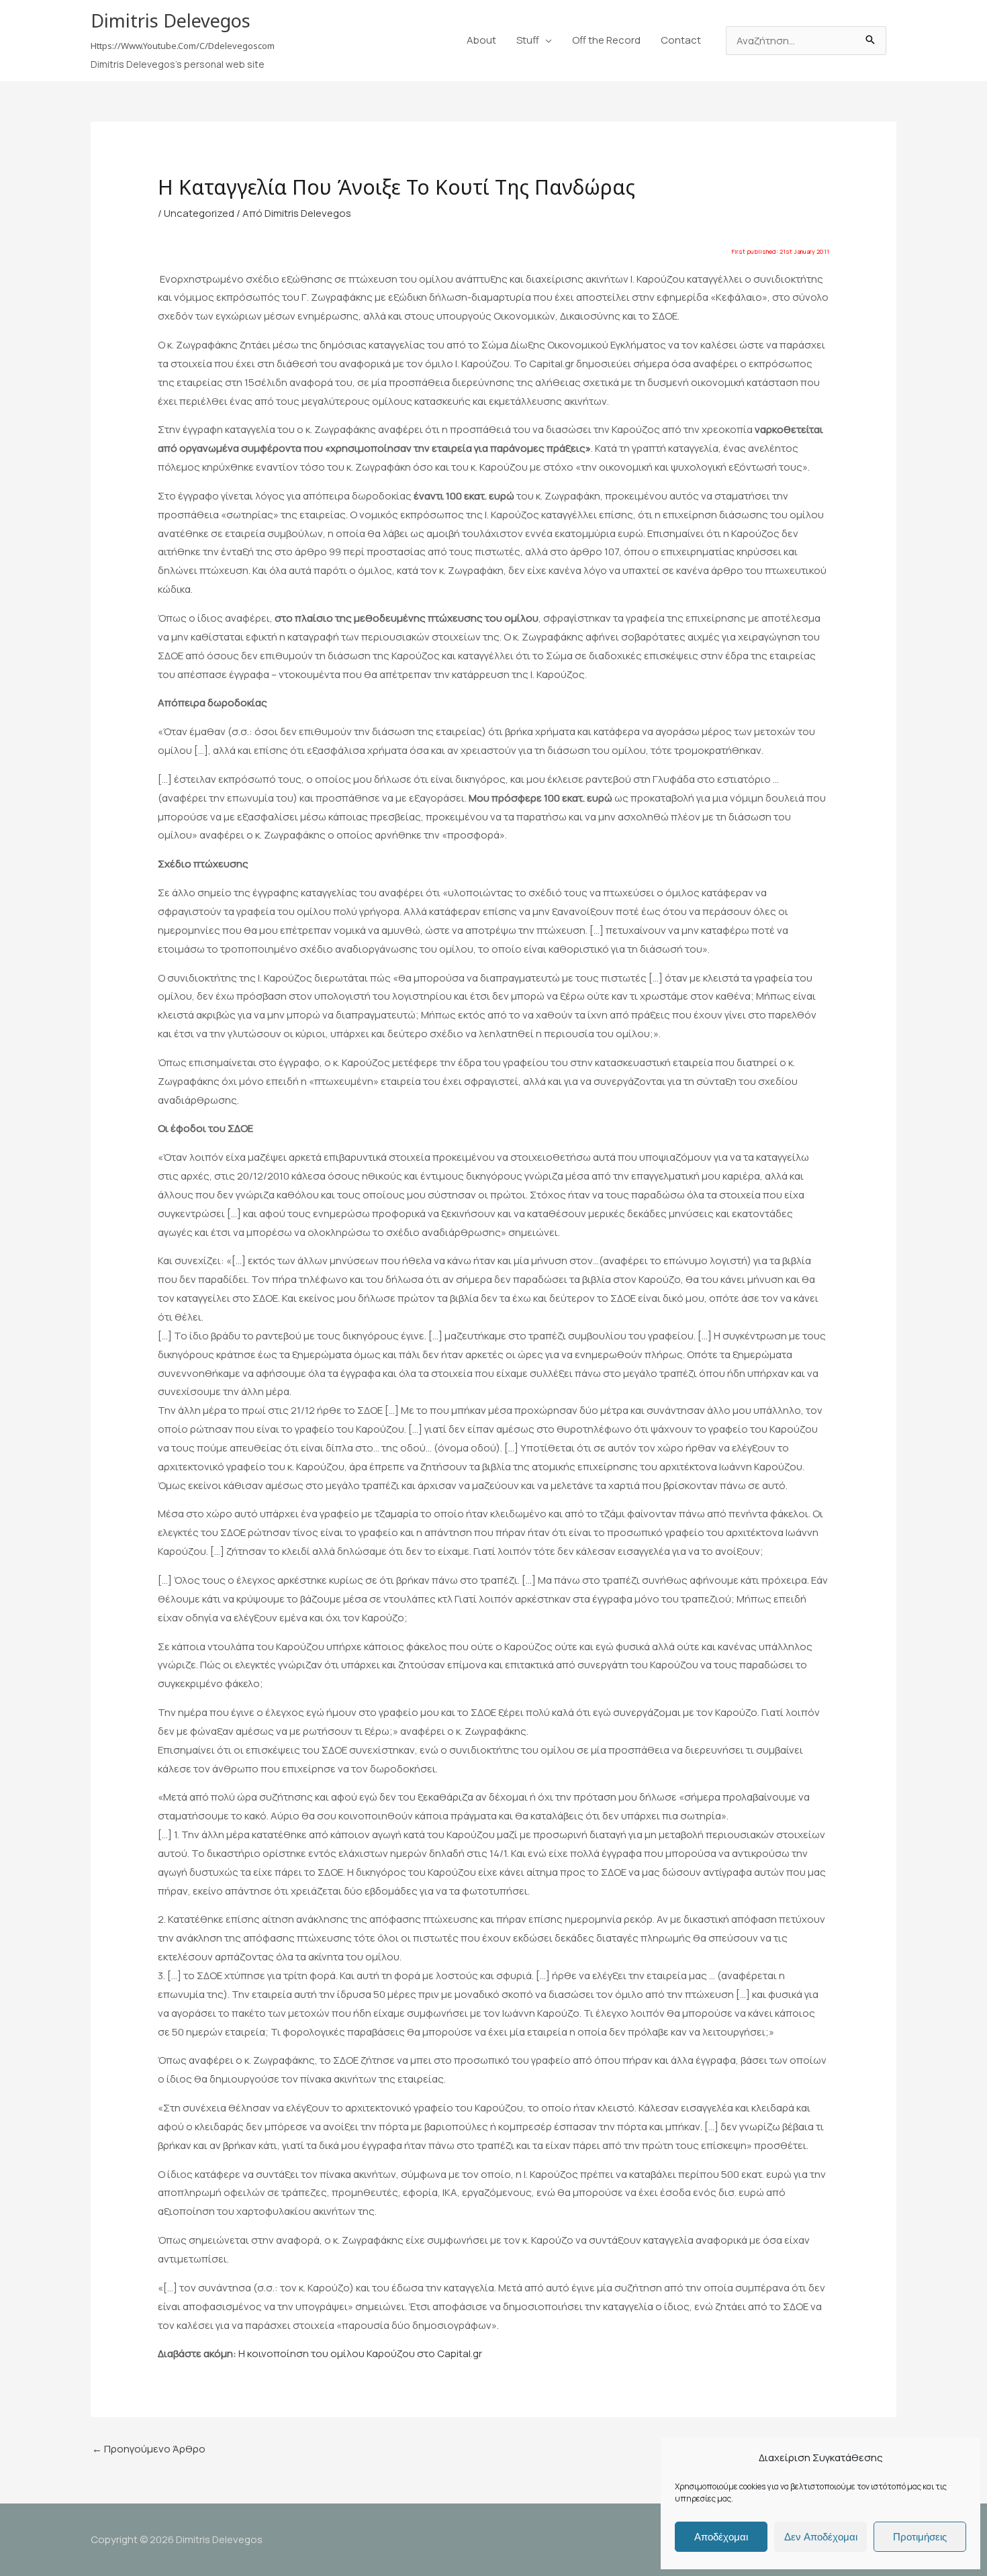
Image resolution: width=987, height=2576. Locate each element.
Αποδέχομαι (721, 2537)
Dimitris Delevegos (171, 20)
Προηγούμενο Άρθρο (149, 2449)
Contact (681, 40)
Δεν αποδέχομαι (821, 2537)
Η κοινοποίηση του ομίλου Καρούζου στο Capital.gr (360, 2353)
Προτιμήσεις (920, 2537)
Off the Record (606, 40)
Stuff (528, 40)
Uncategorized (199, 213)
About (481, 40)
